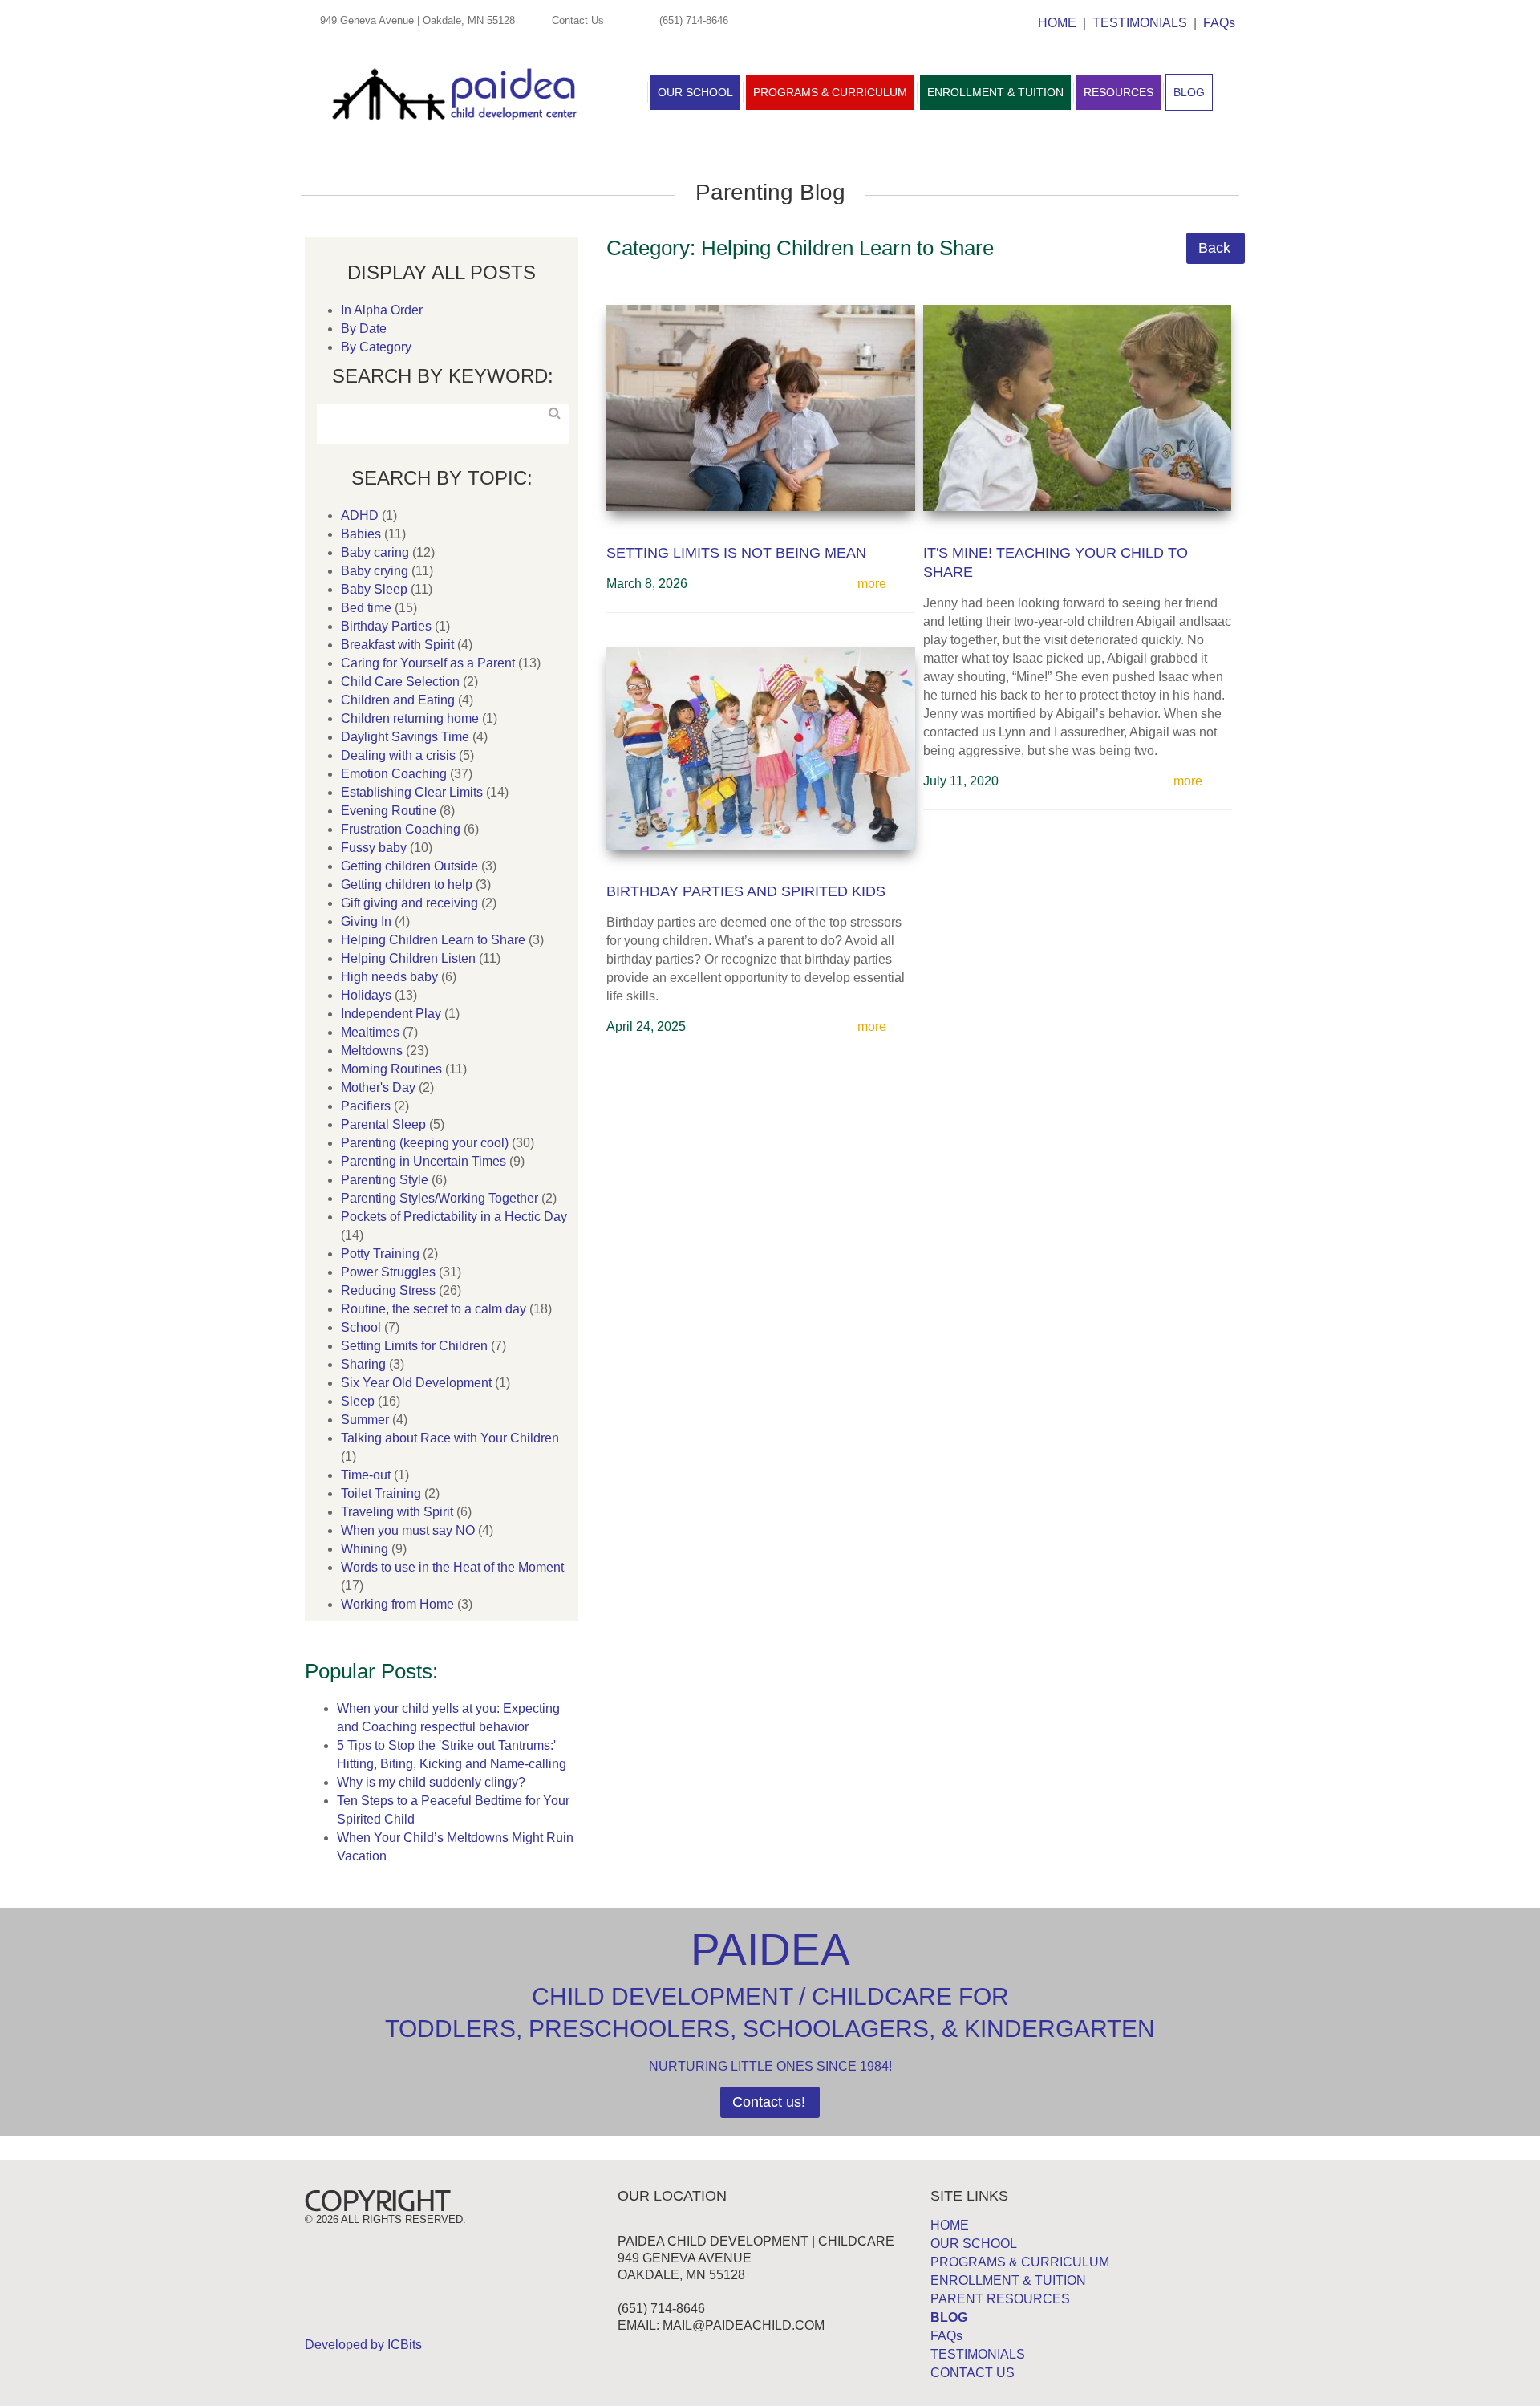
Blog (1189, 92)
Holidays (366, 995)
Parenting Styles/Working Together (440, 1198)
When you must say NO (408, 1530)
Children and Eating (398, 700)
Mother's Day (378, 1087)
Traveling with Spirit (397, 1512)
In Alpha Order (382, 310)
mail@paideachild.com (744, 2325)
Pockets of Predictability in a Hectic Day (454, 1217)
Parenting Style (385, 1180)
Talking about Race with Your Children (450, 1438)
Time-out (366, 1475)
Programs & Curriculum (830, 92)
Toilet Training (381, 1493)
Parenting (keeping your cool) (425, 1143)
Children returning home (410, 718)
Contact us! (769, 2102)
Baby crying (375, 571)
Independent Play (391, 1014)
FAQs (1219, 23)
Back (1214, 248)
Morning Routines (391, 1069)
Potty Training (380, 1254)
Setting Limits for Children (414, 1346)
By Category (376, 347)
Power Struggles (388, 1272)
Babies (361, 534)
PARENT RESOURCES (1000, 2299)
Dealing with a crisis (398, 755)
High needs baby (389, 977)
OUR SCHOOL (974, 2244)
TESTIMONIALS (1140, 23)
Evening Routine (389, 811)
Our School (695, 92)
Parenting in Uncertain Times (423, 1161)
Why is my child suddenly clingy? (431, 1782)
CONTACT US (973, 2373)
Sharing (363, 1364)
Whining (365, 1549)
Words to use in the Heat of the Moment (452, 1567)
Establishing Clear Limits (412, 792)
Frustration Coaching (401, 829)
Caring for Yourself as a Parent (428, 663)
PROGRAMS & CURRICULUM (1020, 2262)
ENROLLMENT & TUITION (1008, 2280)
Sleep (358, 1401)
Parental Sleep (383, 1124)
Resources (1119, 92)
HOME (1057, 23)
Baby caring (375, 552)
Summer (365, 1420)
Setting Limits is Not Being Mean (736, 553)
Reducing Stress (388, 1290)
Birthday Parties (386, 626)
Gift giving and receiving (409, 903)
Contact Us (578, 20)
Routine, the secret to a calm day (434, 1309)
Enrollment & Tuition (995, 92)
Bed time (366, 608)
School (361, 1327)
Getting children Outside (409, 866)
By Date (364, 329)
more (872, 584)
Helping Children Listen (408, 958)
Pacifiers (366, 1106)
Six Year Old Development (416, 1383)
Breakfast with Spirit (397, 645)
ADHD (360, 515)
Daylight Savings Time (405, 737)
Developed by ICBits (363, 2345)
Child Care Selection (400, 682)
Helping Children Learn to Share (433, 940)
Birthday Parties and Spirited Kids (746, 891)
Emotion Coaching (394, 774)
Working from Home (397, 1604)
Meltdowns (372, 1051)
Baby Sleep (374, 589)
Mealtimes (370, 1032)
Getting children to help (407, 884)
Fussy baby (374, 848)
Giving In (366, 921)
